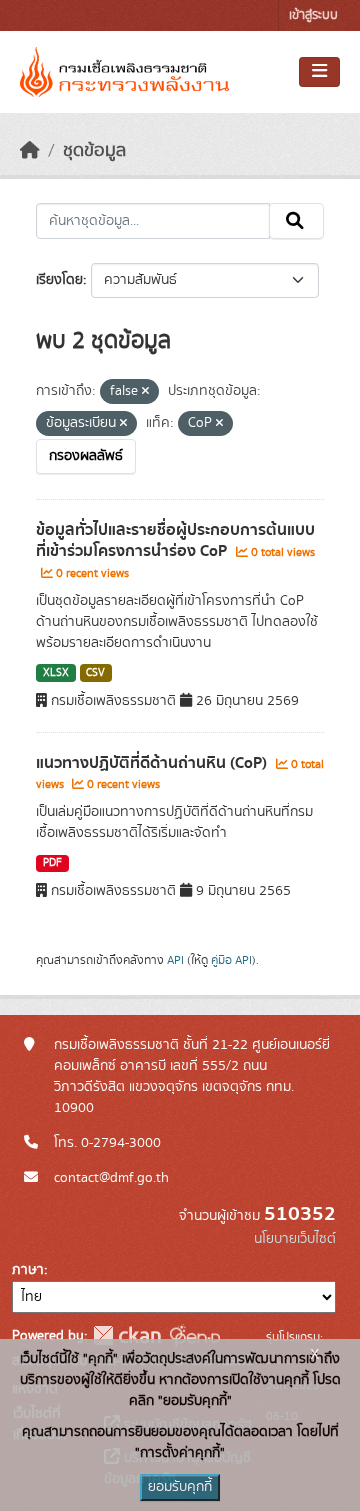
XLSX (56, 673)
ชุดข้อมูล (94, 151)
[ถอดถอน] (145, 392)
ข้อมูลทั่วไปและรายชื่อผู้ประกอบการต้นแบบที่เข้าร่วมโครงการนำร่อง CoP (175, 540)
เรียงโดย (59, 280)
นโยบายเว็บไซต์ (295, 1239)
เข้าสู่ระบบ (313, 15)
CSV (95, 673)
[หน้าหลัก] (30, 151)
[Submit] (296, 221)
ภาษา (28, 1270)
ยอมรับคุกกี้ (180, 1487)
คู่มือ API (231, 960)
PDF (52, 863)
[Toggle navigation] (319, 72)
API (175, 960)
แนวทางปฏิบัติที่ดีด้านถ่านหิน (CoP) (153, 763)
